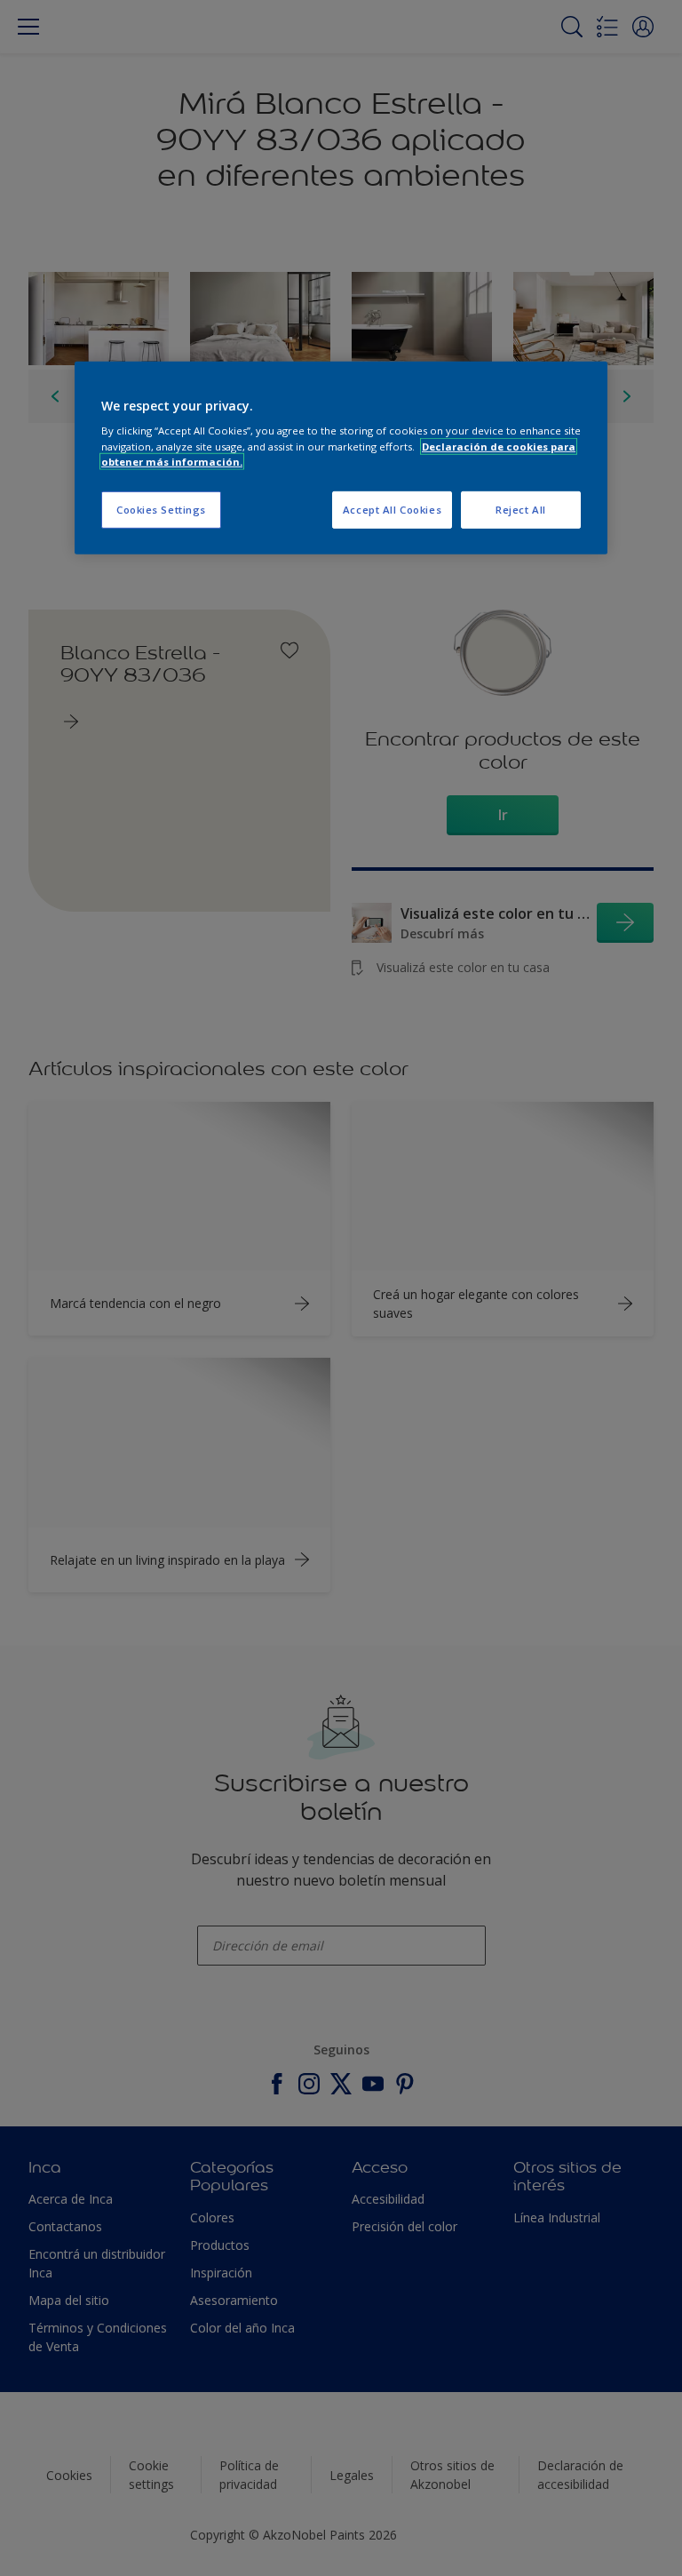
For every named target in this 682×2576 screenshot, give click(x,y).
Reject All (521, 509)
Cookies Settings (161, 509)
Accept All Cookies (392, 509)
